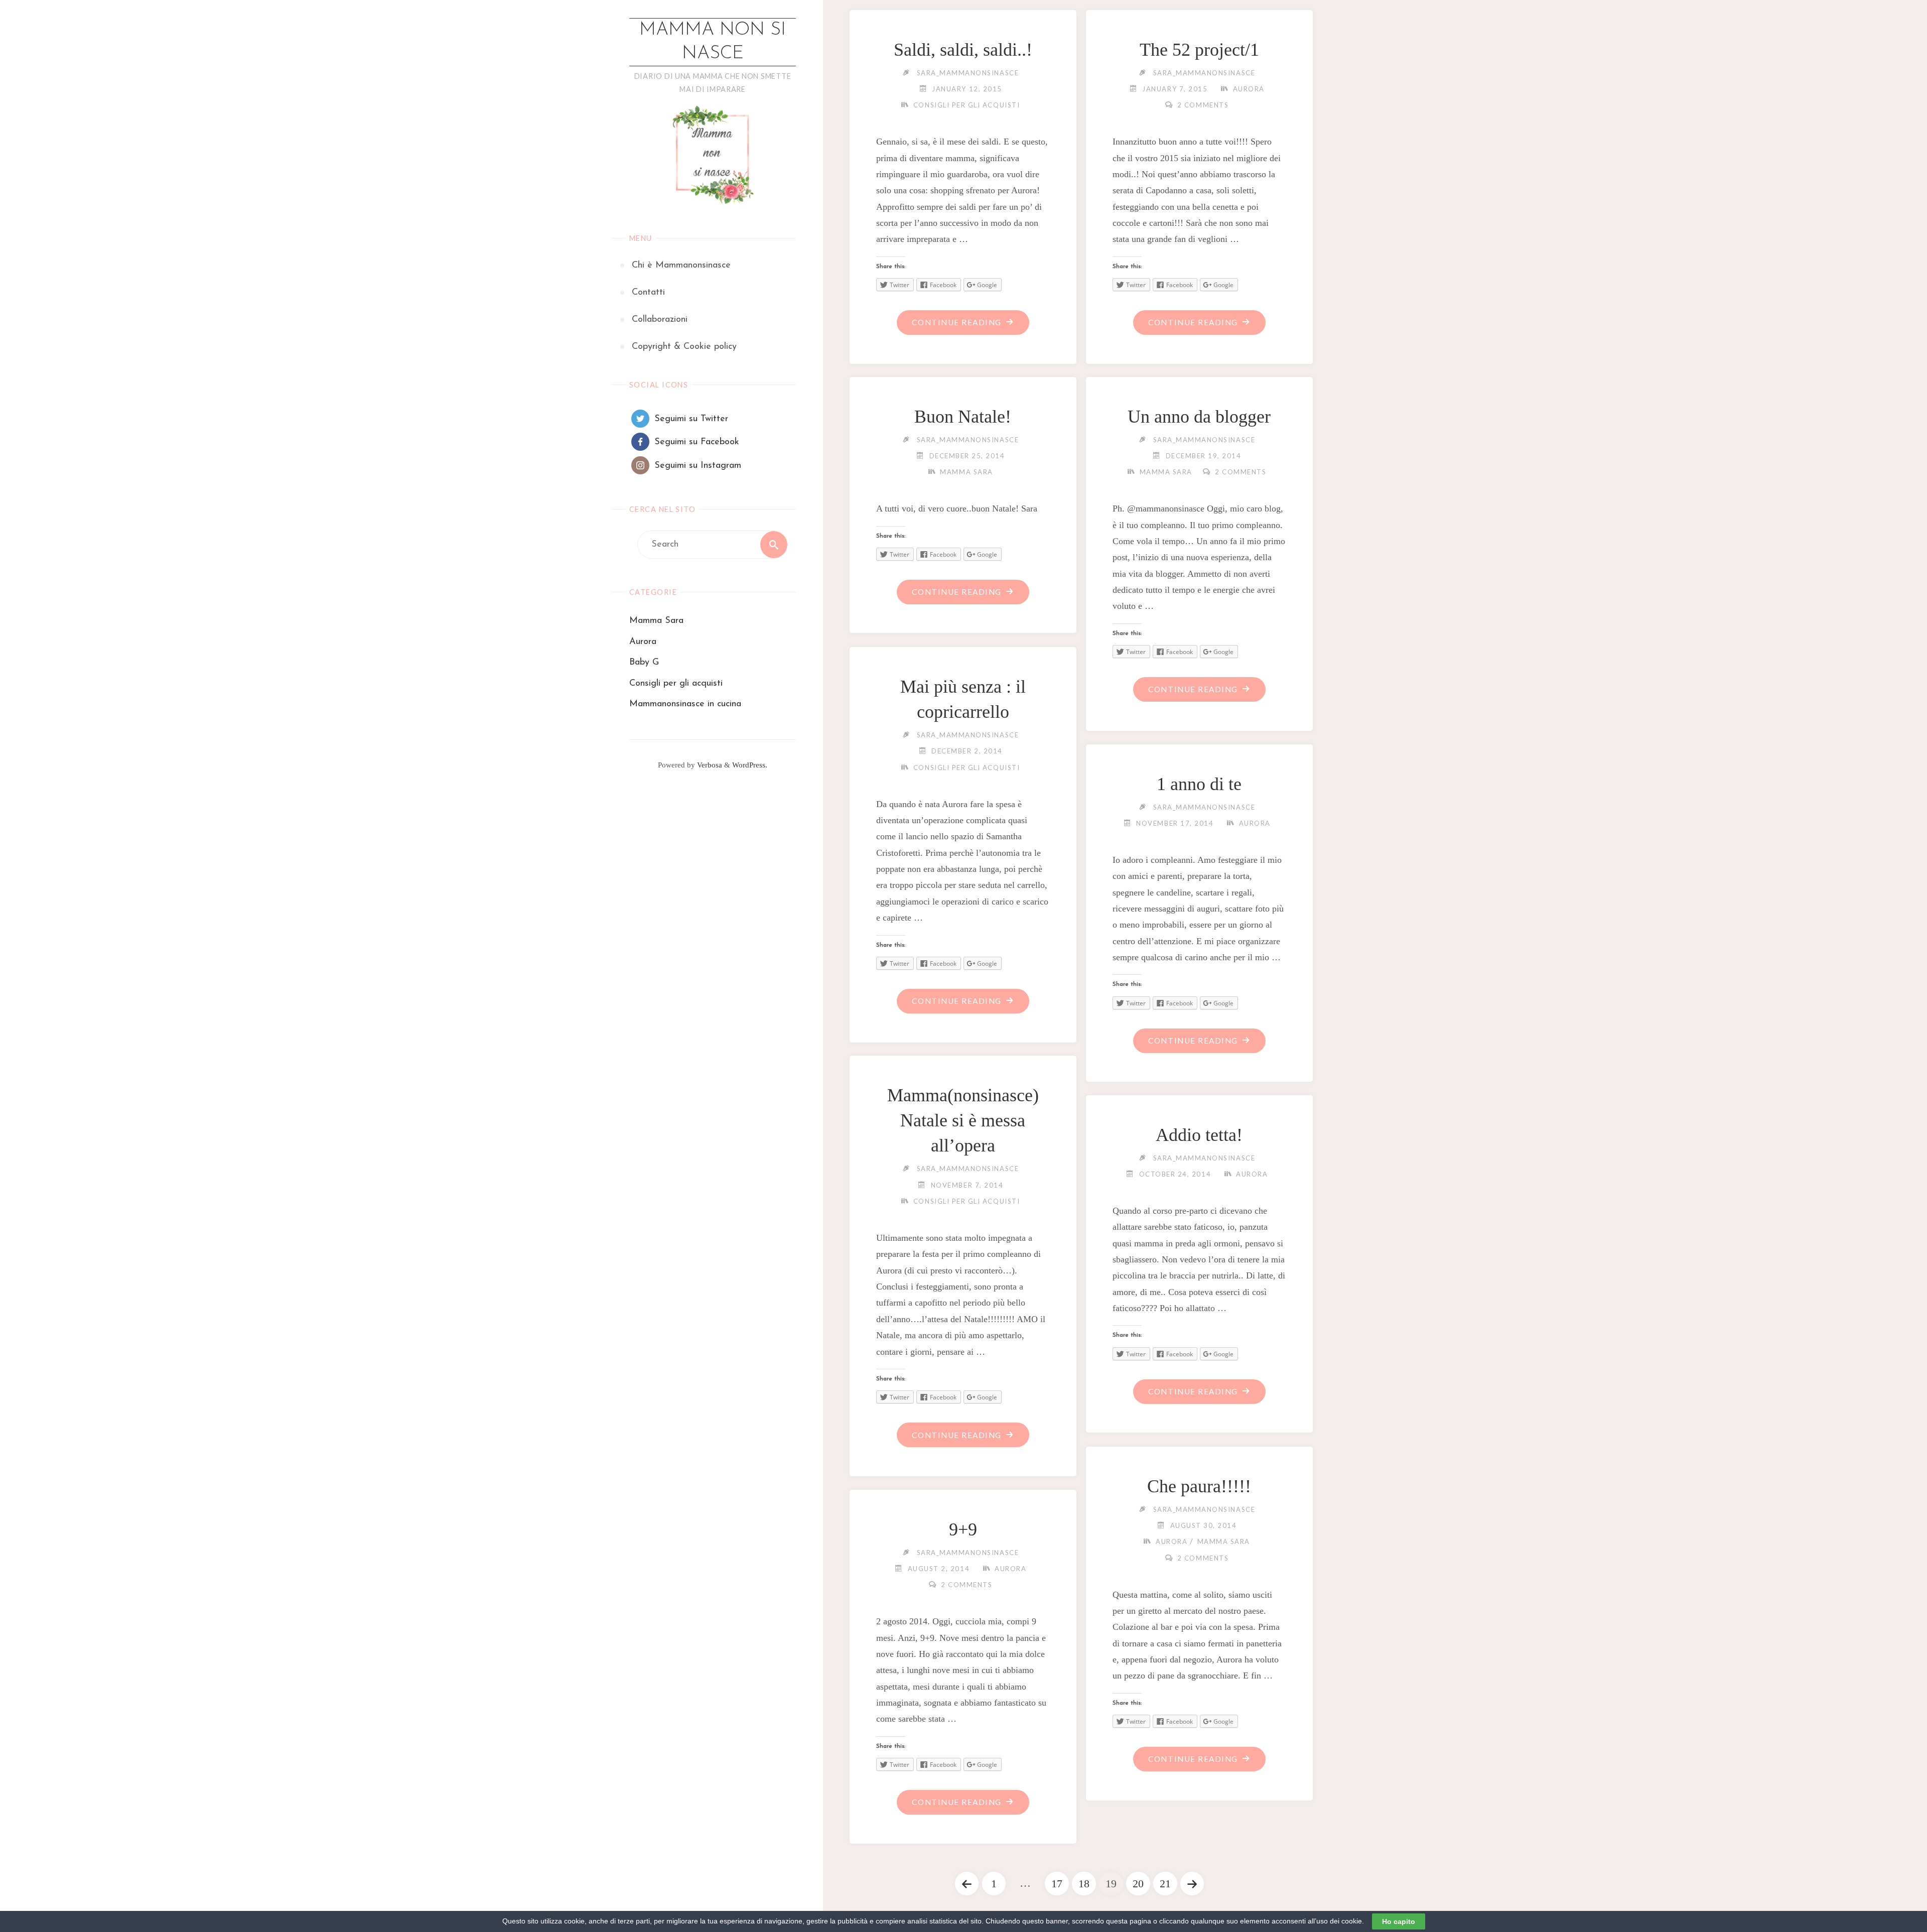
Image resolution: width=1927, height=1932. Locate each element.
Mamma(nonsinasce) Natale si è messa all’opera (963, 1121)
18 (1084, 1884)
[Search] (774, 545)
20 (1138, 1884)
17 (1057, 1884)
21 (1165, 1884)
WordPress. (750, 765)
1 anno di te (1199, 784)
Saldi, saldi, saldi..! (963, 50)
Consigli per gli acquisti (676, 684)
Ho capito (1399, 1921)
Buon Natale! (963, 417)
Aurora (643, 642)
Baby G (644, 663)
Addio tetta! (1199, 1135)
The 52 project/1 (1199, 50)
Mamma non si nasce (713, 42)
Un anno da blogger (1199, 417)
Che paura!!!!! (1199, 1486)
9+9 (963, 1529)
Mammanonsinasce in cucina (685, 704)
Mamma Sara (656, 621)
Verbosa (709, 765)
